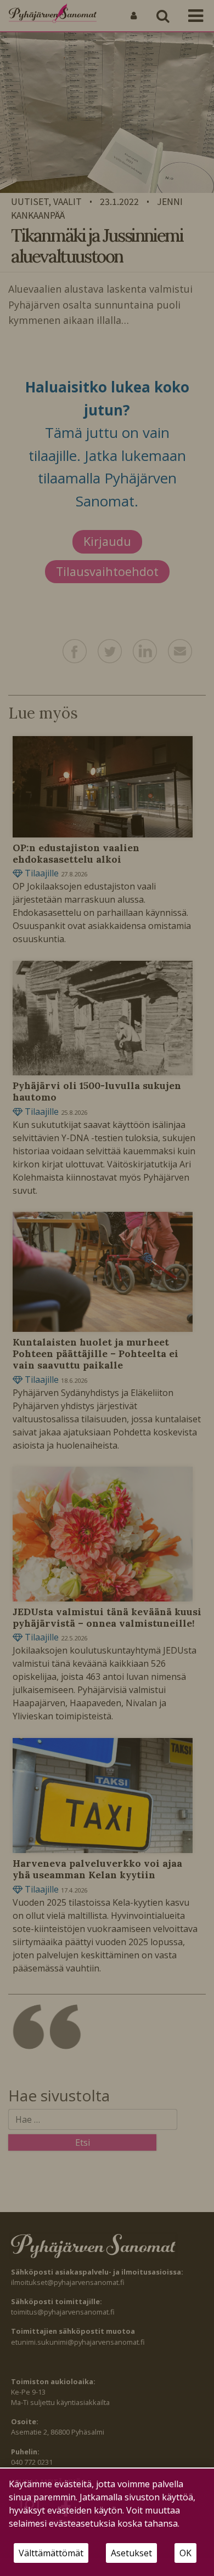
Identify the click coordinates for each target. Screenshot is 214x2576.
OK (185, 2553)
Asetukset (131, 2553)
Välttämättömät (51, 2553)
